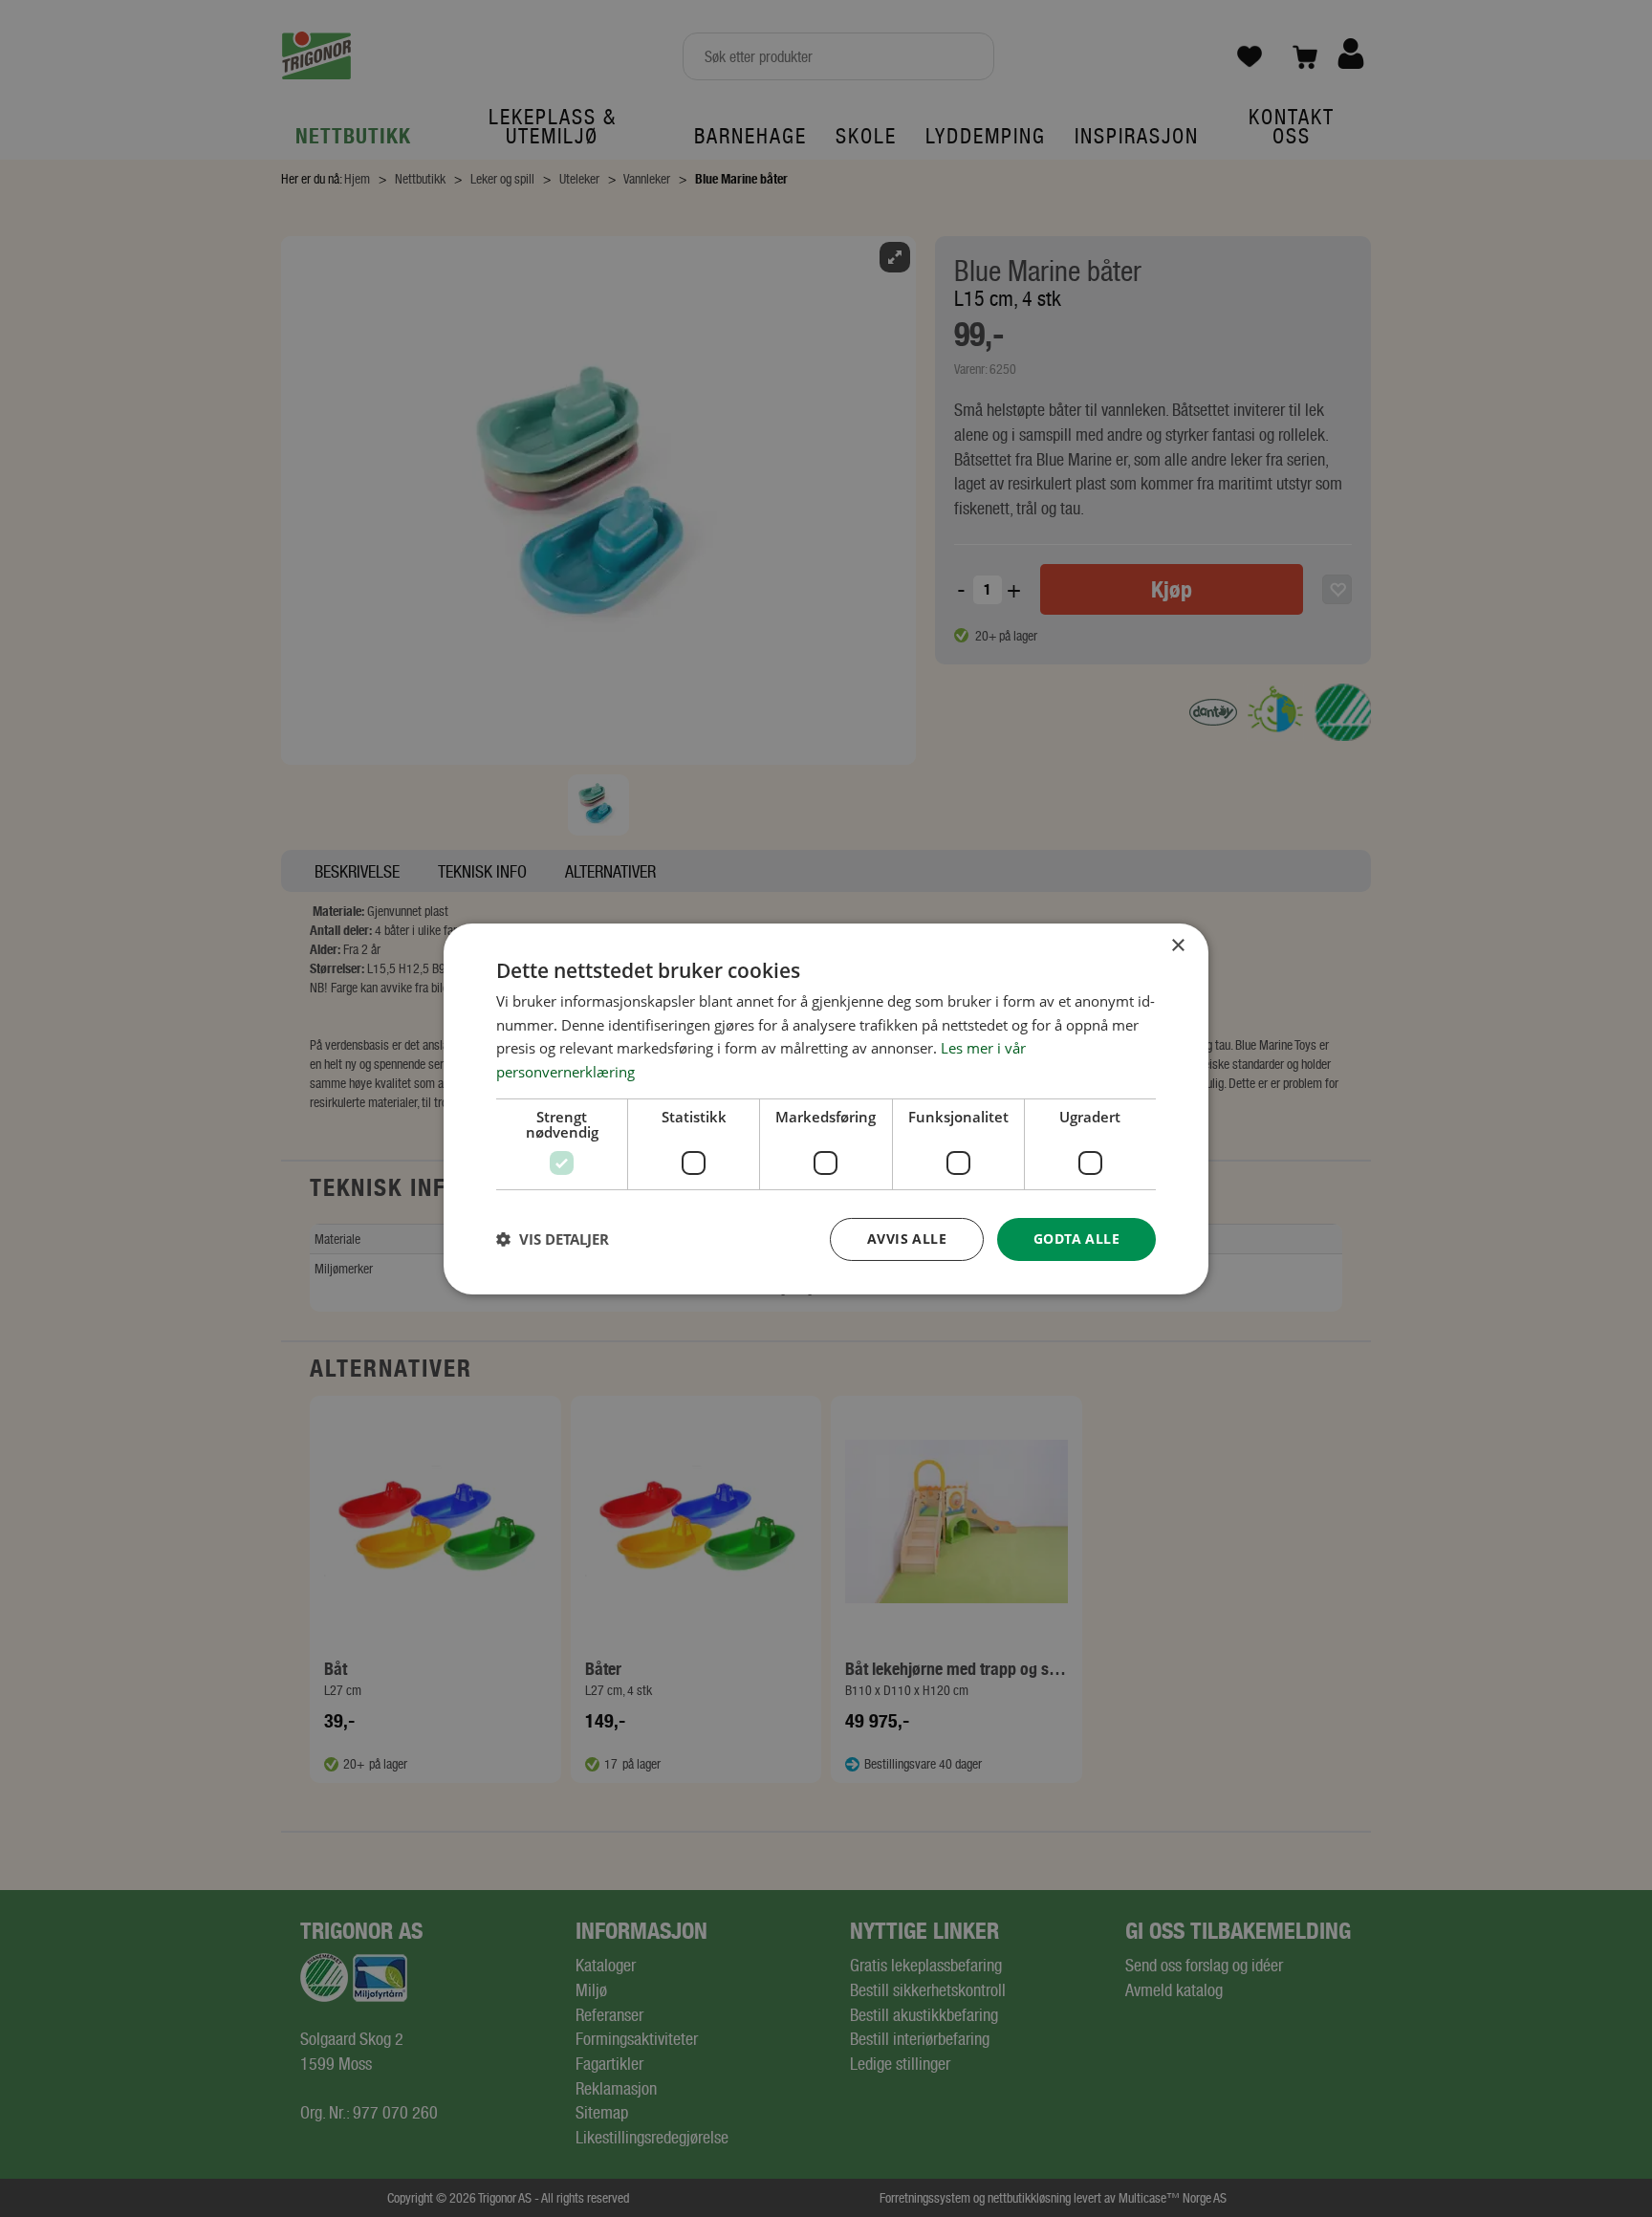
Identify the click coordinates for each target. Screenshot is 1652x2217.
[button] (553, 1239)
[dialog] (826, 1108)
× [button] (1177, 945)
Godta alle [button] (1076, 1239)
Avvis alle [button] (907, 1239)
